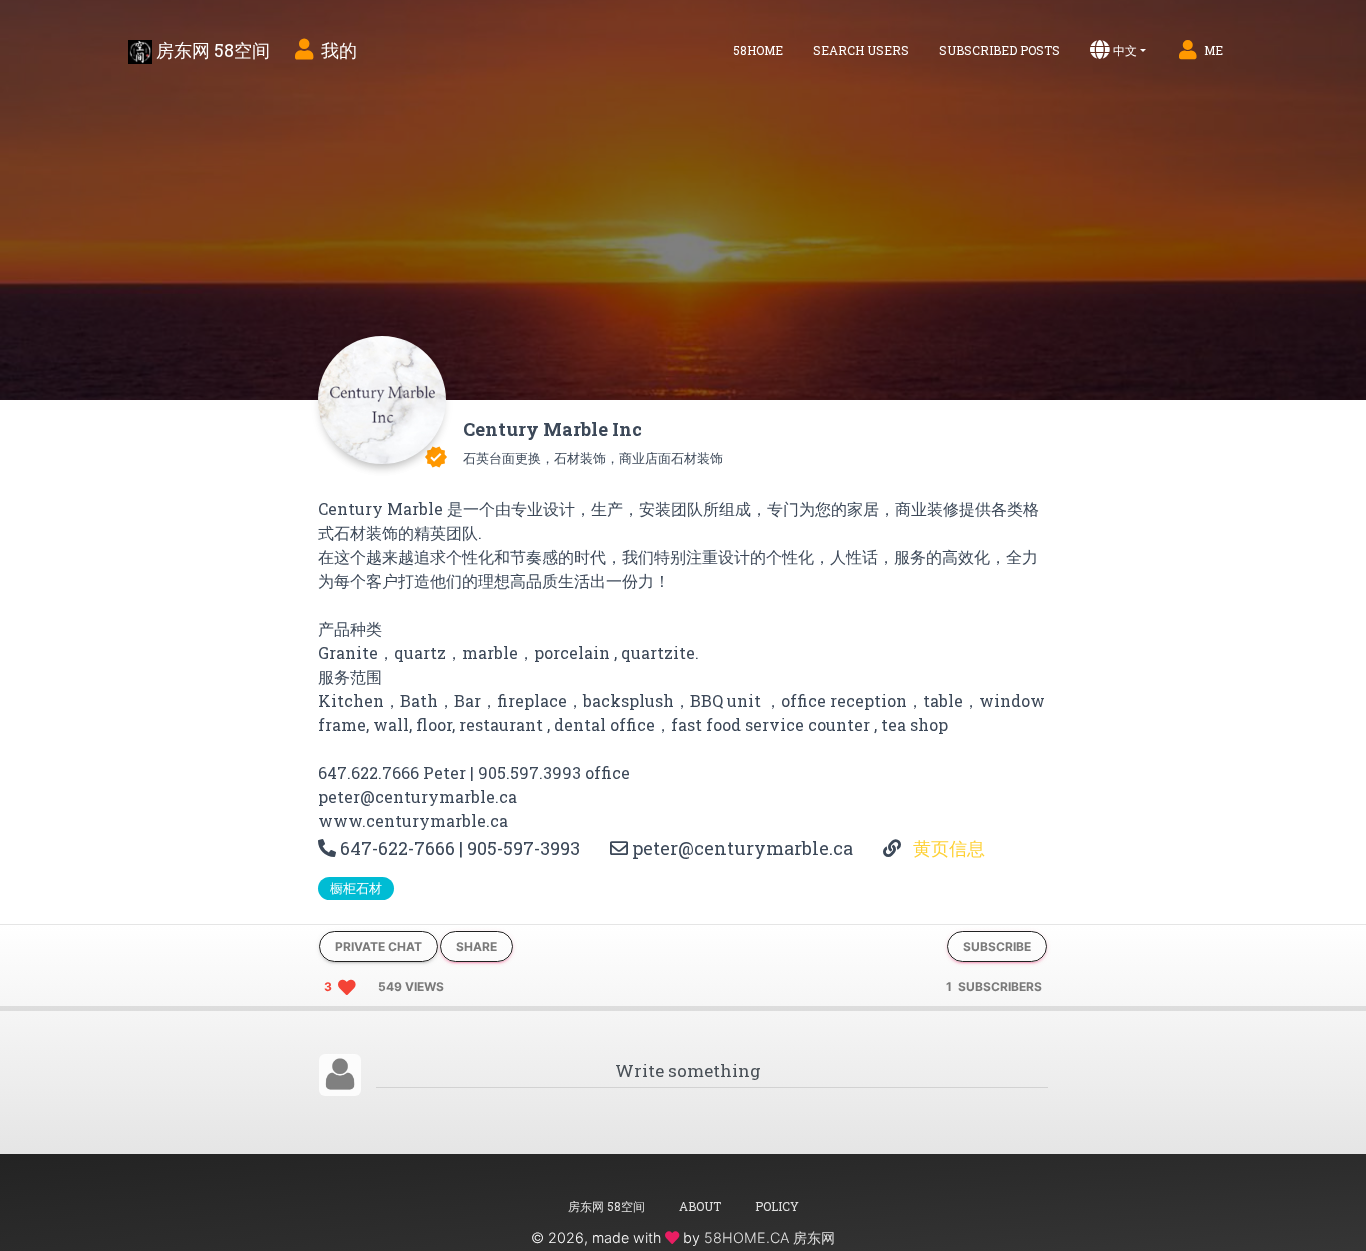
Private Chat (378, 946)
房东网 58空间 (211, 50)
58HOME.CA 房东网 (769, 1237)
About (700, 1206)
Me (1213, 50)
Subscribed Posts (999, 50)
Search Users (861, 50)
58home (758, 50)
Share (476, 946)
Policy (777, 1206)
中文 (1125, 50)
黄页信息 (947, 848)
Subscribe (997, 946)
